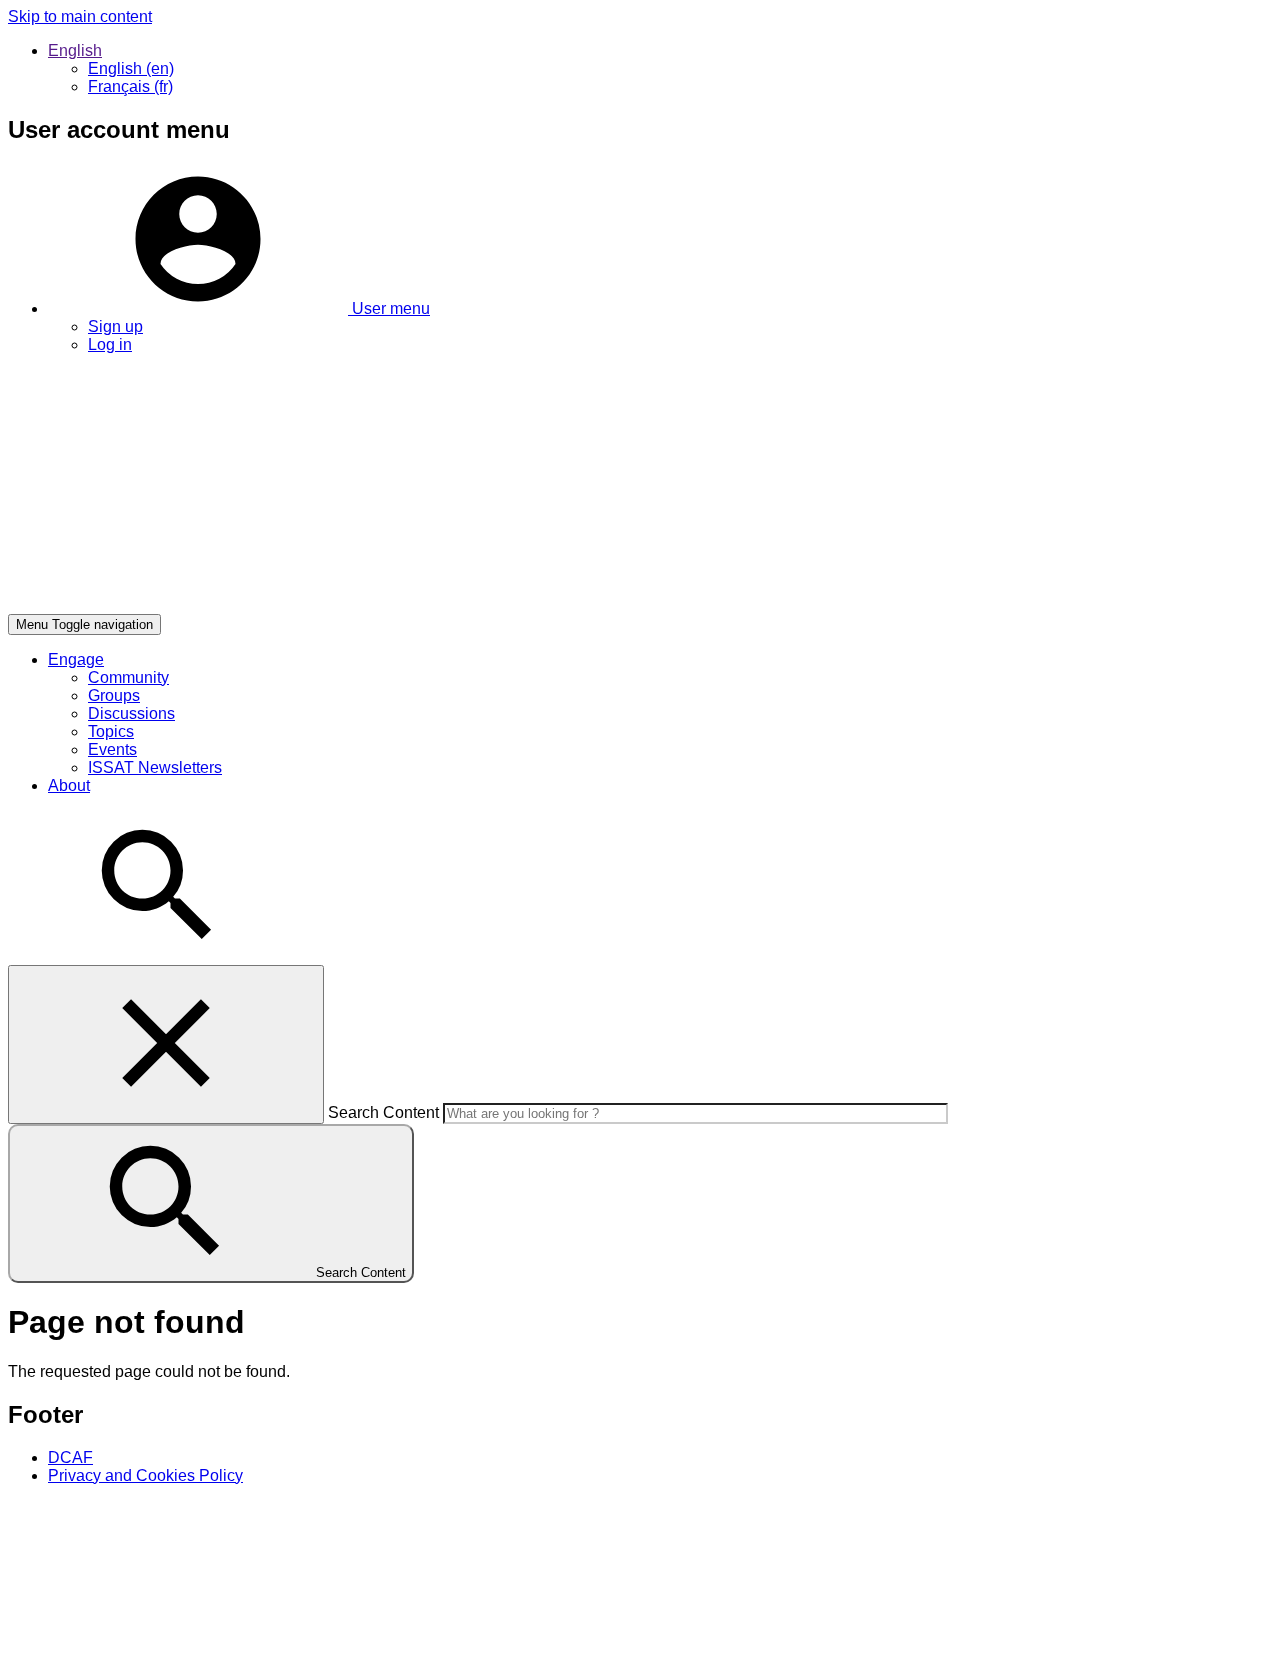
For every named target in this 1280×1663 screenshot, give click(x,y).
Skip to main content (80, 16)
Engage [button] (76, 659)
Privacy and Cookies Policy (145, 1475)
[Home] (308, 604)
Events (112, 749)
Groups (114, 695)
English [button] (75, 50)
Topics (111, 731)
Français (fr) (130, 86)
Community (128, 677)
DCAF (70, 1457)
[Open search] (158, 955)
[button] (239, 308)
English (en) (131, 68)
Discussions (131, 713)
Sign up (115, 326)
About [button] (69, 785)
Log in (110, 344)
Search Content (383, 1112)
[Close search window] (166, 1044)
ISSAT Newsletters (155, 767)
